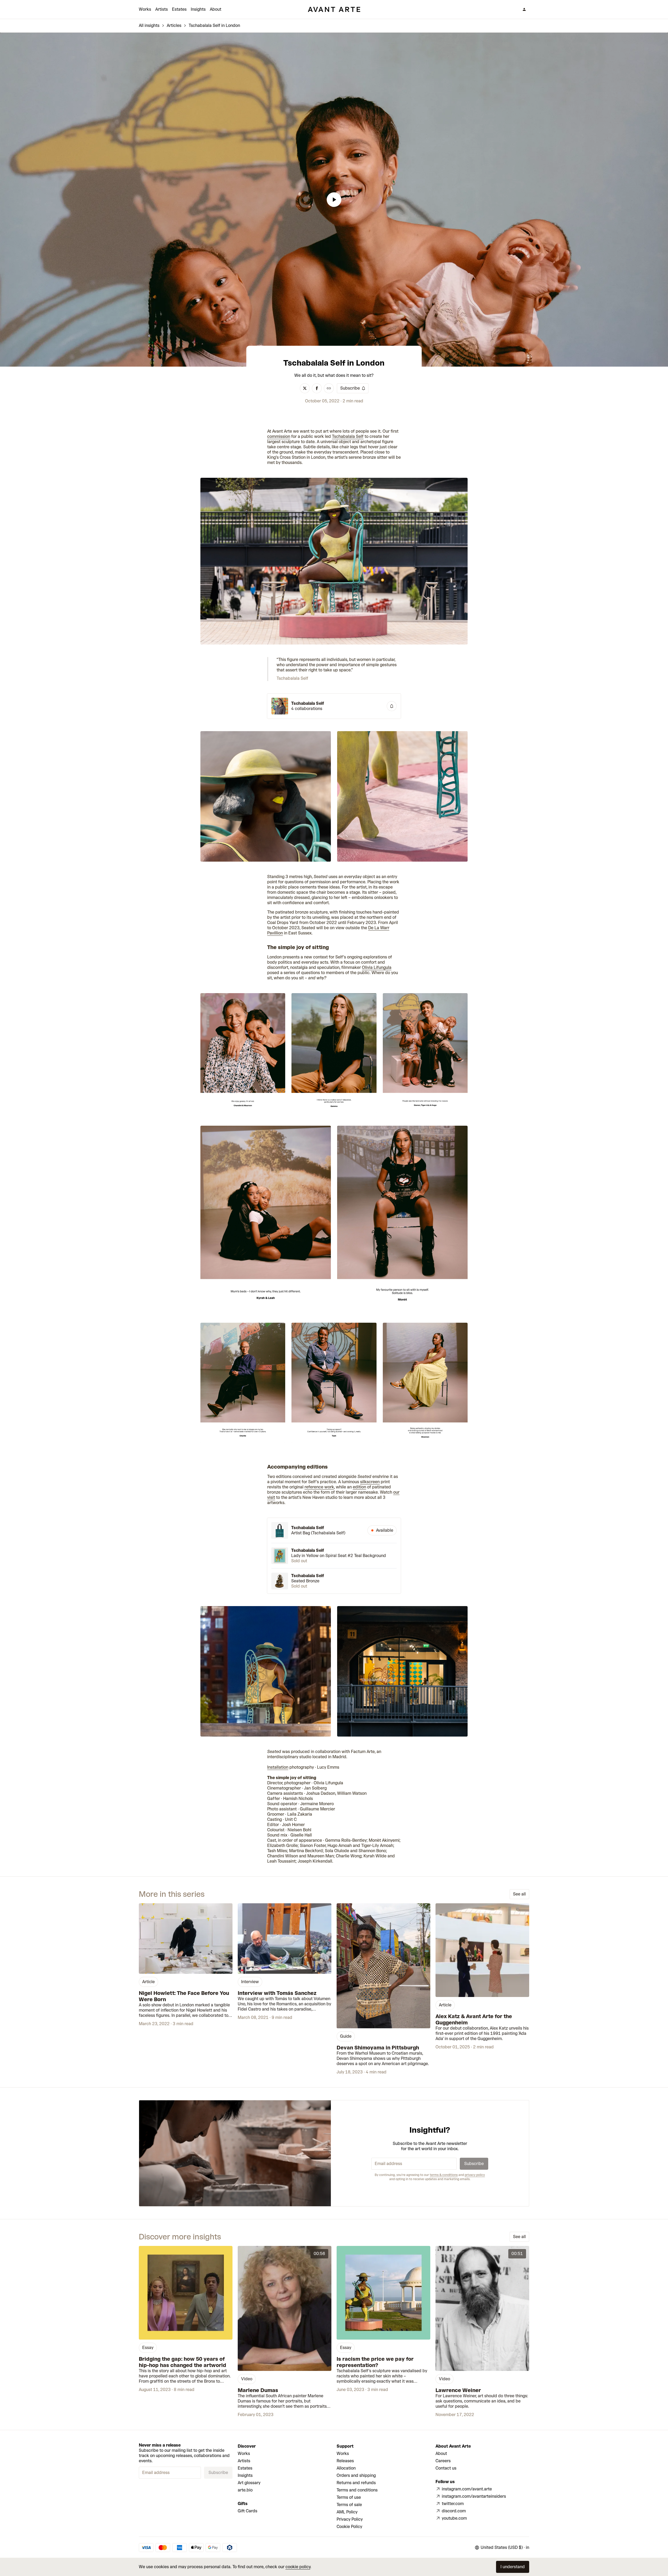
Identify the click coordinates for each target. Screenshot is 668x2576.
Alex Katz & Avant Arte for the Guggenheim (474, 2019)
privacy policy (475, 2175)
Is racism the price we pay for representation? (375, 2362)
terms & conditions (444, 2175)
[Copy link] (329, 388)
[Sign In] (524, 9)
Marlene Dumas (258, 2390)
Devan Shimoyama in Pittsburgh (378, 2048)
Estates (179, 9)
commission (279, 436)
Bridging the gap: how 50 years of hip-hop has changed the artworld (183, 2362)
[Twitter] (305, 388)
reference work (319, 1487)
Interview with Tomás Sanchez (277, 1993)
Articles (174, 25)
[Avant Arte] (334, 9)
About (216, 9)
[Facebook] (317, 388)
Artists (162, 9)
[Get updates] (392, 706)
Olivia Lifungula (377, 967)
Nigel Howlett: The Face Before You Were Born (184, 1996)
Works (145, 9)
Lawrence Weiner (458, 2390)
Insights (198, 9)
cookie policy (298, 2567)
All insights (149, 25)
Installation (278, 1767)
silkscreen (370, 1482)
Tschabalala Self (348, 436)
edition (359, 1487)
